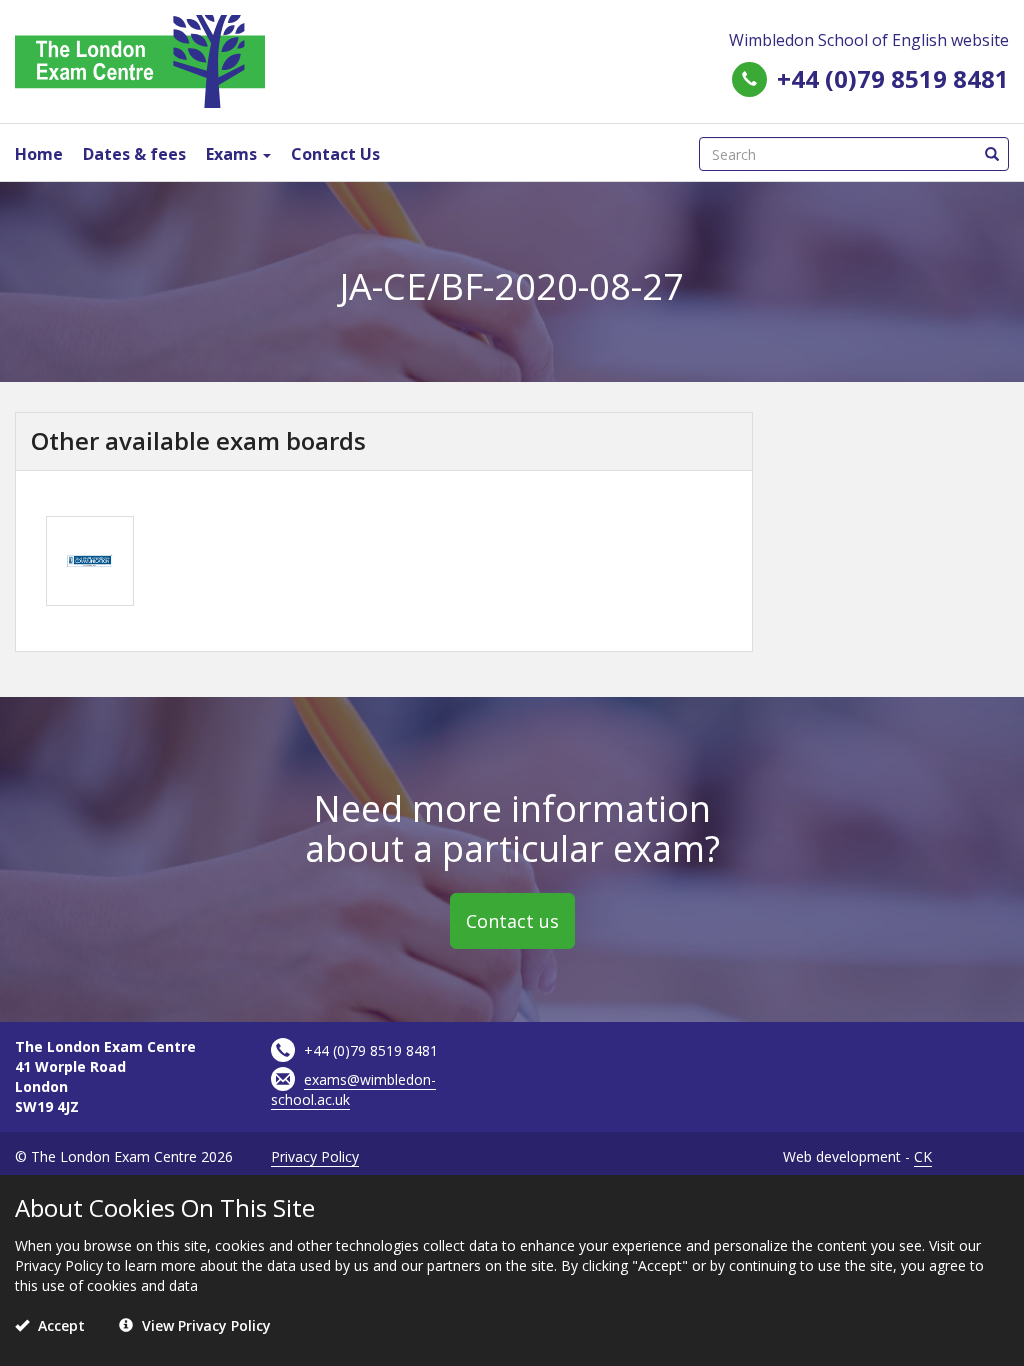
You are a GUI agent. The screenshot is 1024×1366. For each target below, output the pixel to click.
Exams (233, 154)
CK (923, 1156)
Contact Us (335, 154)
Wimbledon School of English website (869, 40)
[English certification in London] (140, 59)
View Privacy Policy (204, 1325)
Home (39, 154)
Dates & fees (134, 154)
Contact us (512, 921)
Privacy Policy (315, 1156)
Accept (59, 1325)
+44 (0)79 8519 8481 (893, 78)
